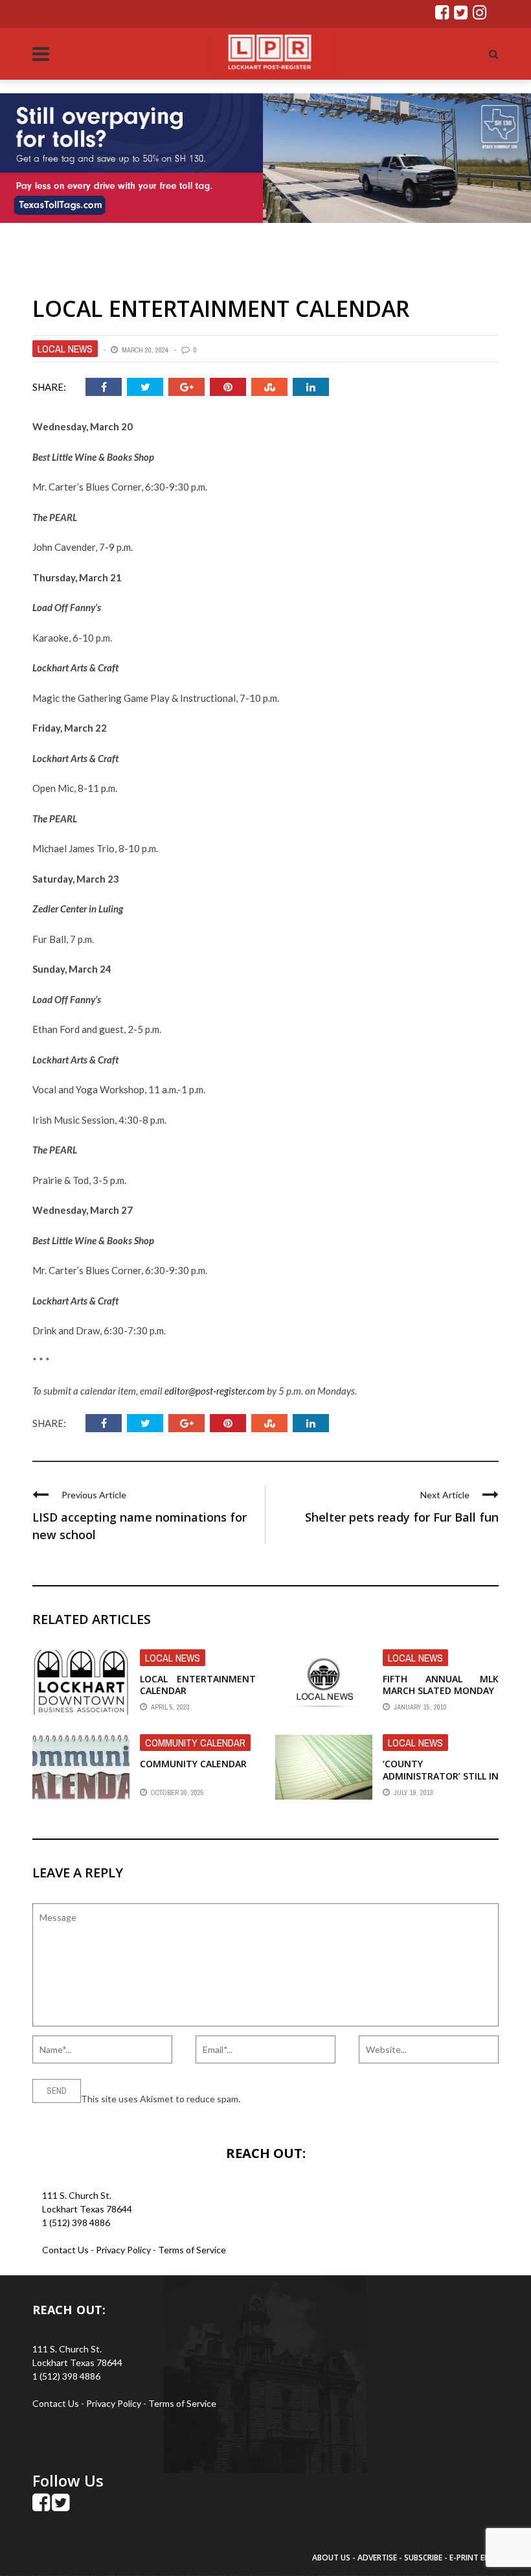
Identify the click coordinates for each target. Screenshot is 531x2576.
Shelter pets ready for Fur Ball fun (402, 1517)
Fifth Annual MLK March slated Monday (441, 1685)
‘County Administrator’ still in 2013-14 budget (441, 1775)
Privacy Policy (124, 2250)
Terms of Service (192, 2250)
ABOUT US (332, 2558)
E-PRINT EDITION (480, 2558)
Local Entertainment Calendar (198, 1685)
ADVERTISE (377, 2558)
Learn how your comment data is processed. (331, 2099)
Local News (65, 349)
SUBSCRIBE (424, 2558)
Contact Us (65, 2250)
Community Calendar (195, 1743)
